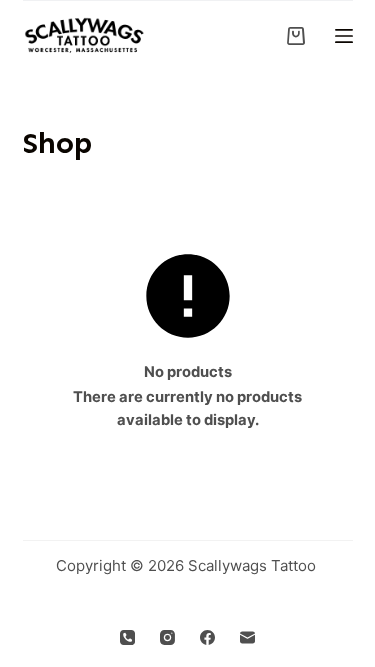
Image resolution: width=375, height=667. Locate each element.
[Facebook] (207, 637)
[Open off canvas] (344, 36)
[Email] (247, 637)
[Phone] (127, 637)
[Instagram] (167, 637)
